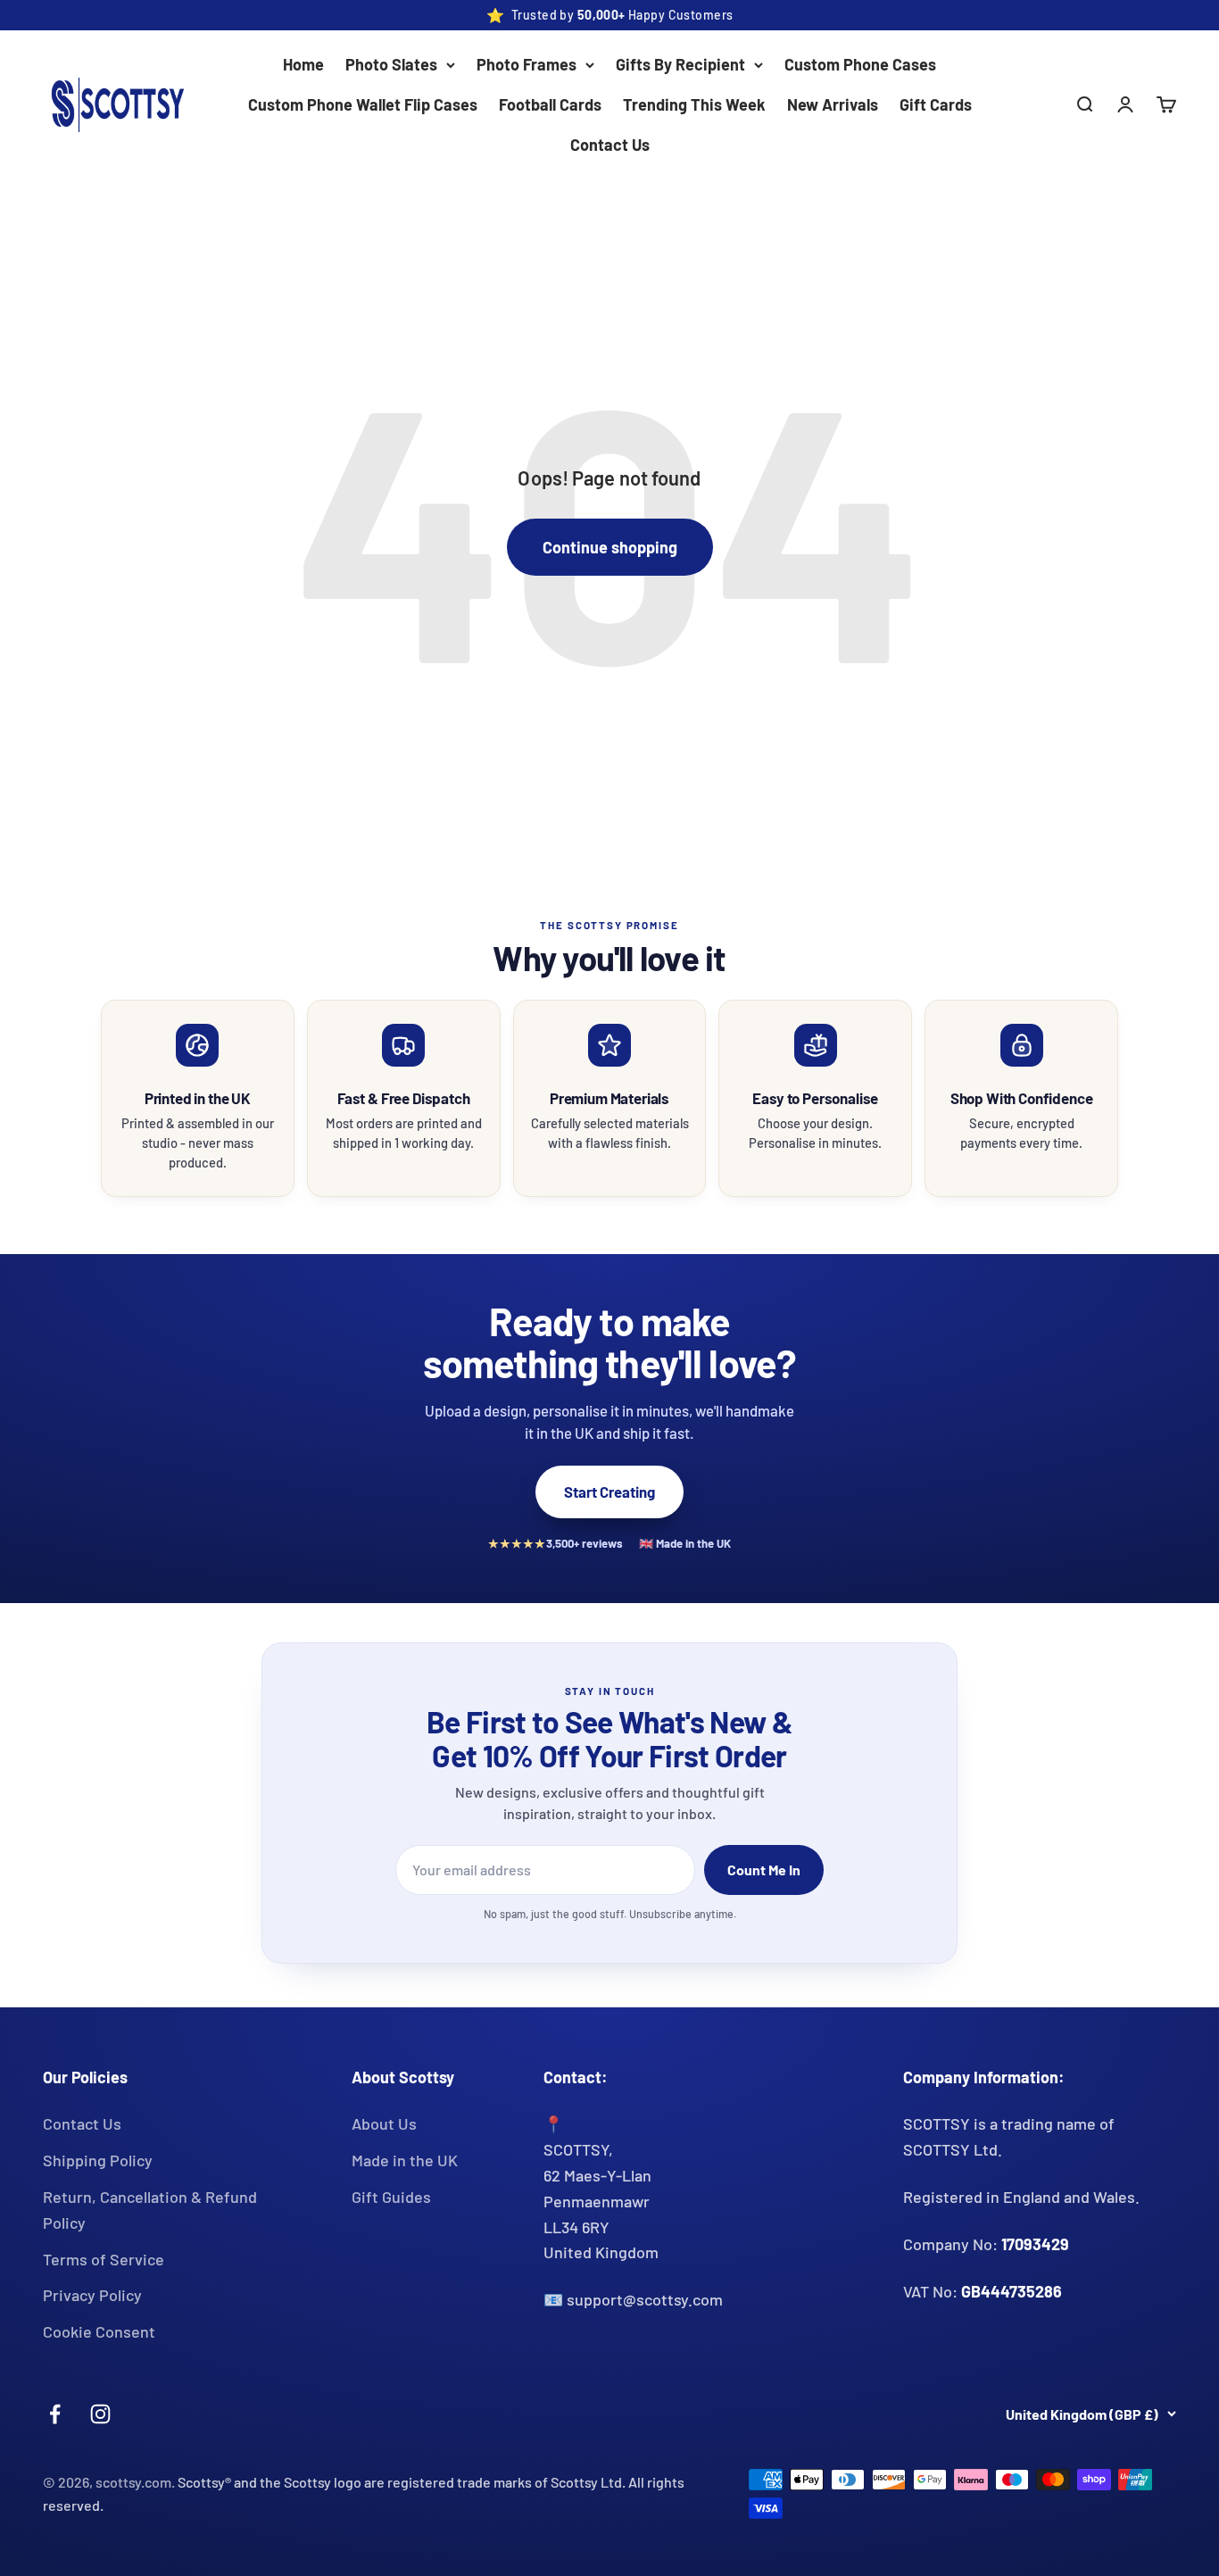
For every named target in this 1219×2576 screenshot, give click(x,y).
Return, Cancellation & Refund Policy (150, 2210)
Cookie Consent (99, 2331)
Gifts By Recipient (680, 64)
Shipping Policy (98, 2160)
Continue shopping (610, 547)
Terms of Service (104, 2259)
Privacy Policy (92, 2295)
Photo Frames (527, 64)
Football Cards (550, 104)
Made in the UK (405, 2160)
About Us (384, 2123)
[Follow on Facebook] (55, 2414)
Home (303, 64)
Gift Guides (391, 2197)
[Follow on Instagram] (100, 2414)
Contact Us (610, 145)
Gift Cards (936, 104)
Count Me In (764, 1870)
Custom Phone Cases (860, 64)
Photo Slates (391, 64)
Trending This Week (694, 104)
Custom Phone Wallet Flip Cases (363, 104)
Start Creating (609, 1492)
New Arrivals (833, 104)
